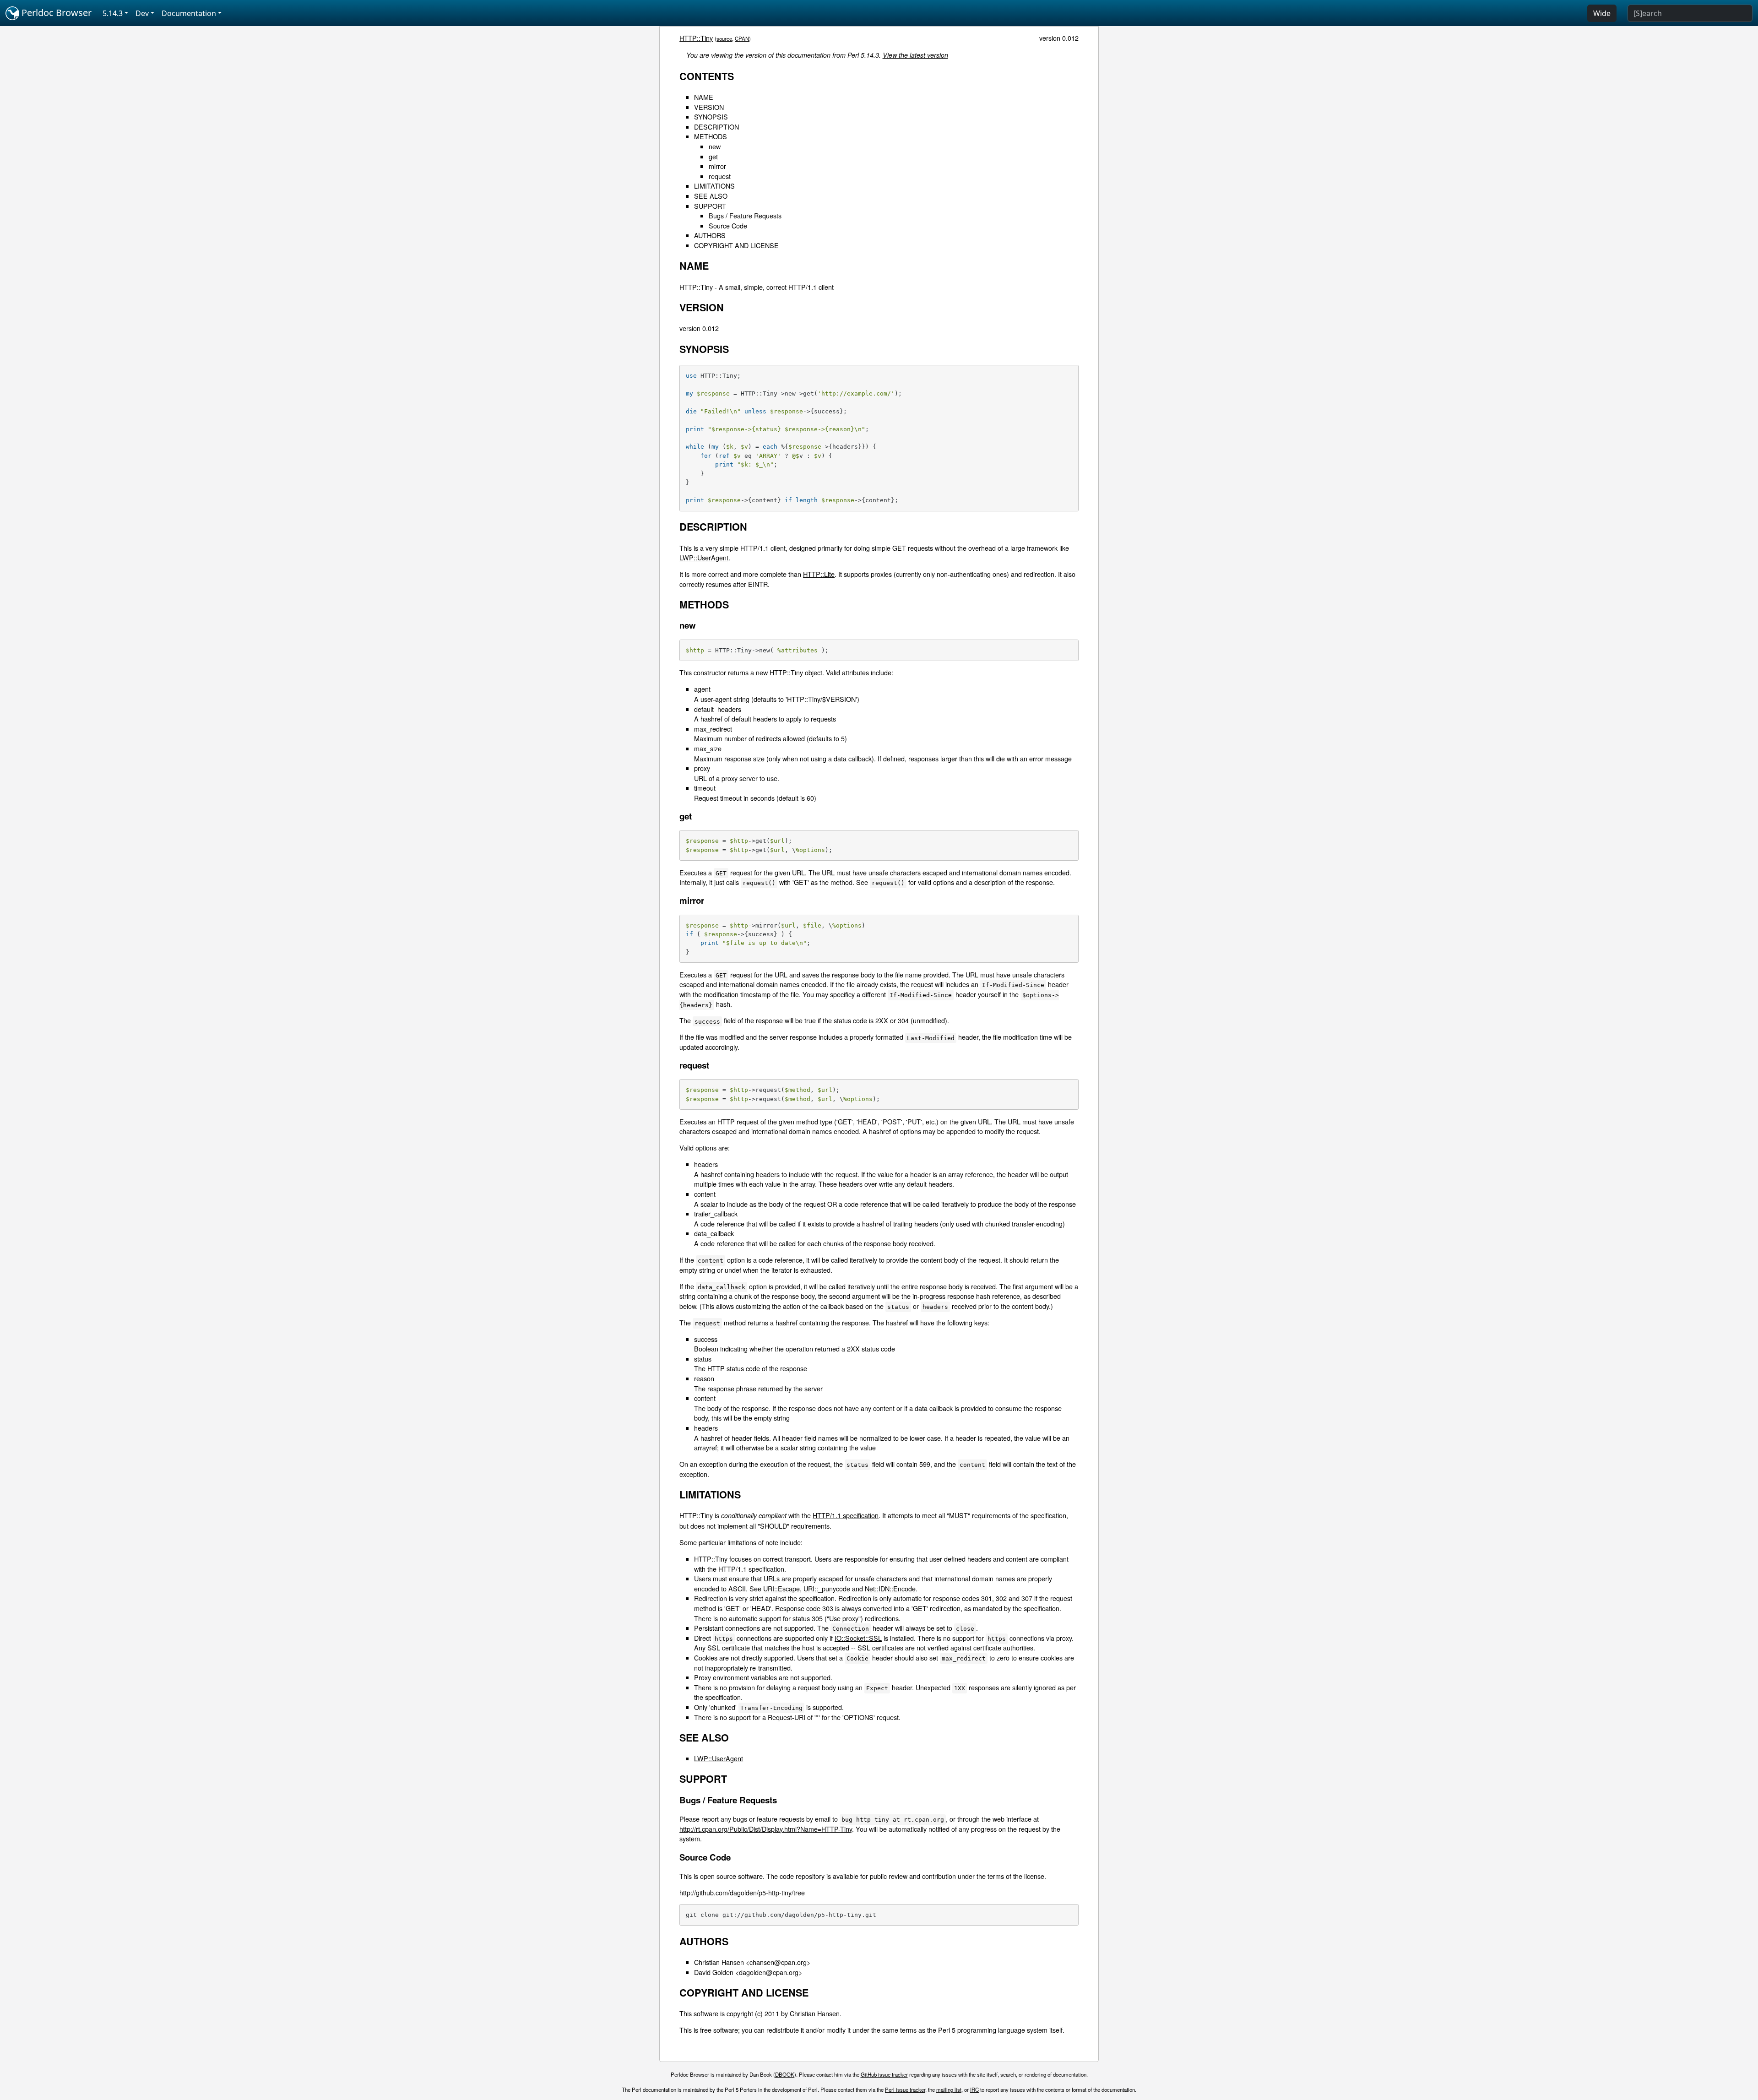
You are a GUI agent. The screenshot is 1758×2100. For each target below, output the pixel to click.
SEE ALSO (711, 196)
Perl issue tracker (905, 2089)
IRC (974, 2089)
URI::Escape (781, 1588)
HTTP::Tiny (696, 38)
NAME (704, 97)
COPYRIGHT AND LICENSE (736, 245)
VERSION (709, 107)
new (715, 146)
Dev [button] (142, 13)
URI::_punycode (827, 1588)
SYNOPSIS (711, 117)
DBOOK (785, 2074)
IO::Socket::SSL (858, 1638)
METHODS (711, 136)
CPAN (742, 38)
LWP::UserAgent (704, 557)
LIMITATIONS (714, 186)
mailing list (949, 2089)
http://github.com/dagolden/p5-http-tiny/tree (742, 1892)
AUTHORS (710, 235)
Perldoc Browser (55, 13)
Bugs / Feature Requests (745, 215)
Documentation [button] (189, 13)
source (724, 38)
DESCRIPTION (716, 127)
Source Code (728, 225)
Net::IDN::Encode (890, 1588)
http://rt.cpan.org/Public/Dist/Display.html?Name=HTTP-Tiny (766, 1829)
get (713, 156)
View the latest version (915, 55)
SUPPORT (710, 206)
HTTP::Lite (819, 574)
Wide (1602, 13)
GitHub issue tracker (884, 2074)
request (720, 176)
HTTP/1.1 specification (846, 1515)
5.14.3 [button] (113, 13)
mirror (717, 166)
